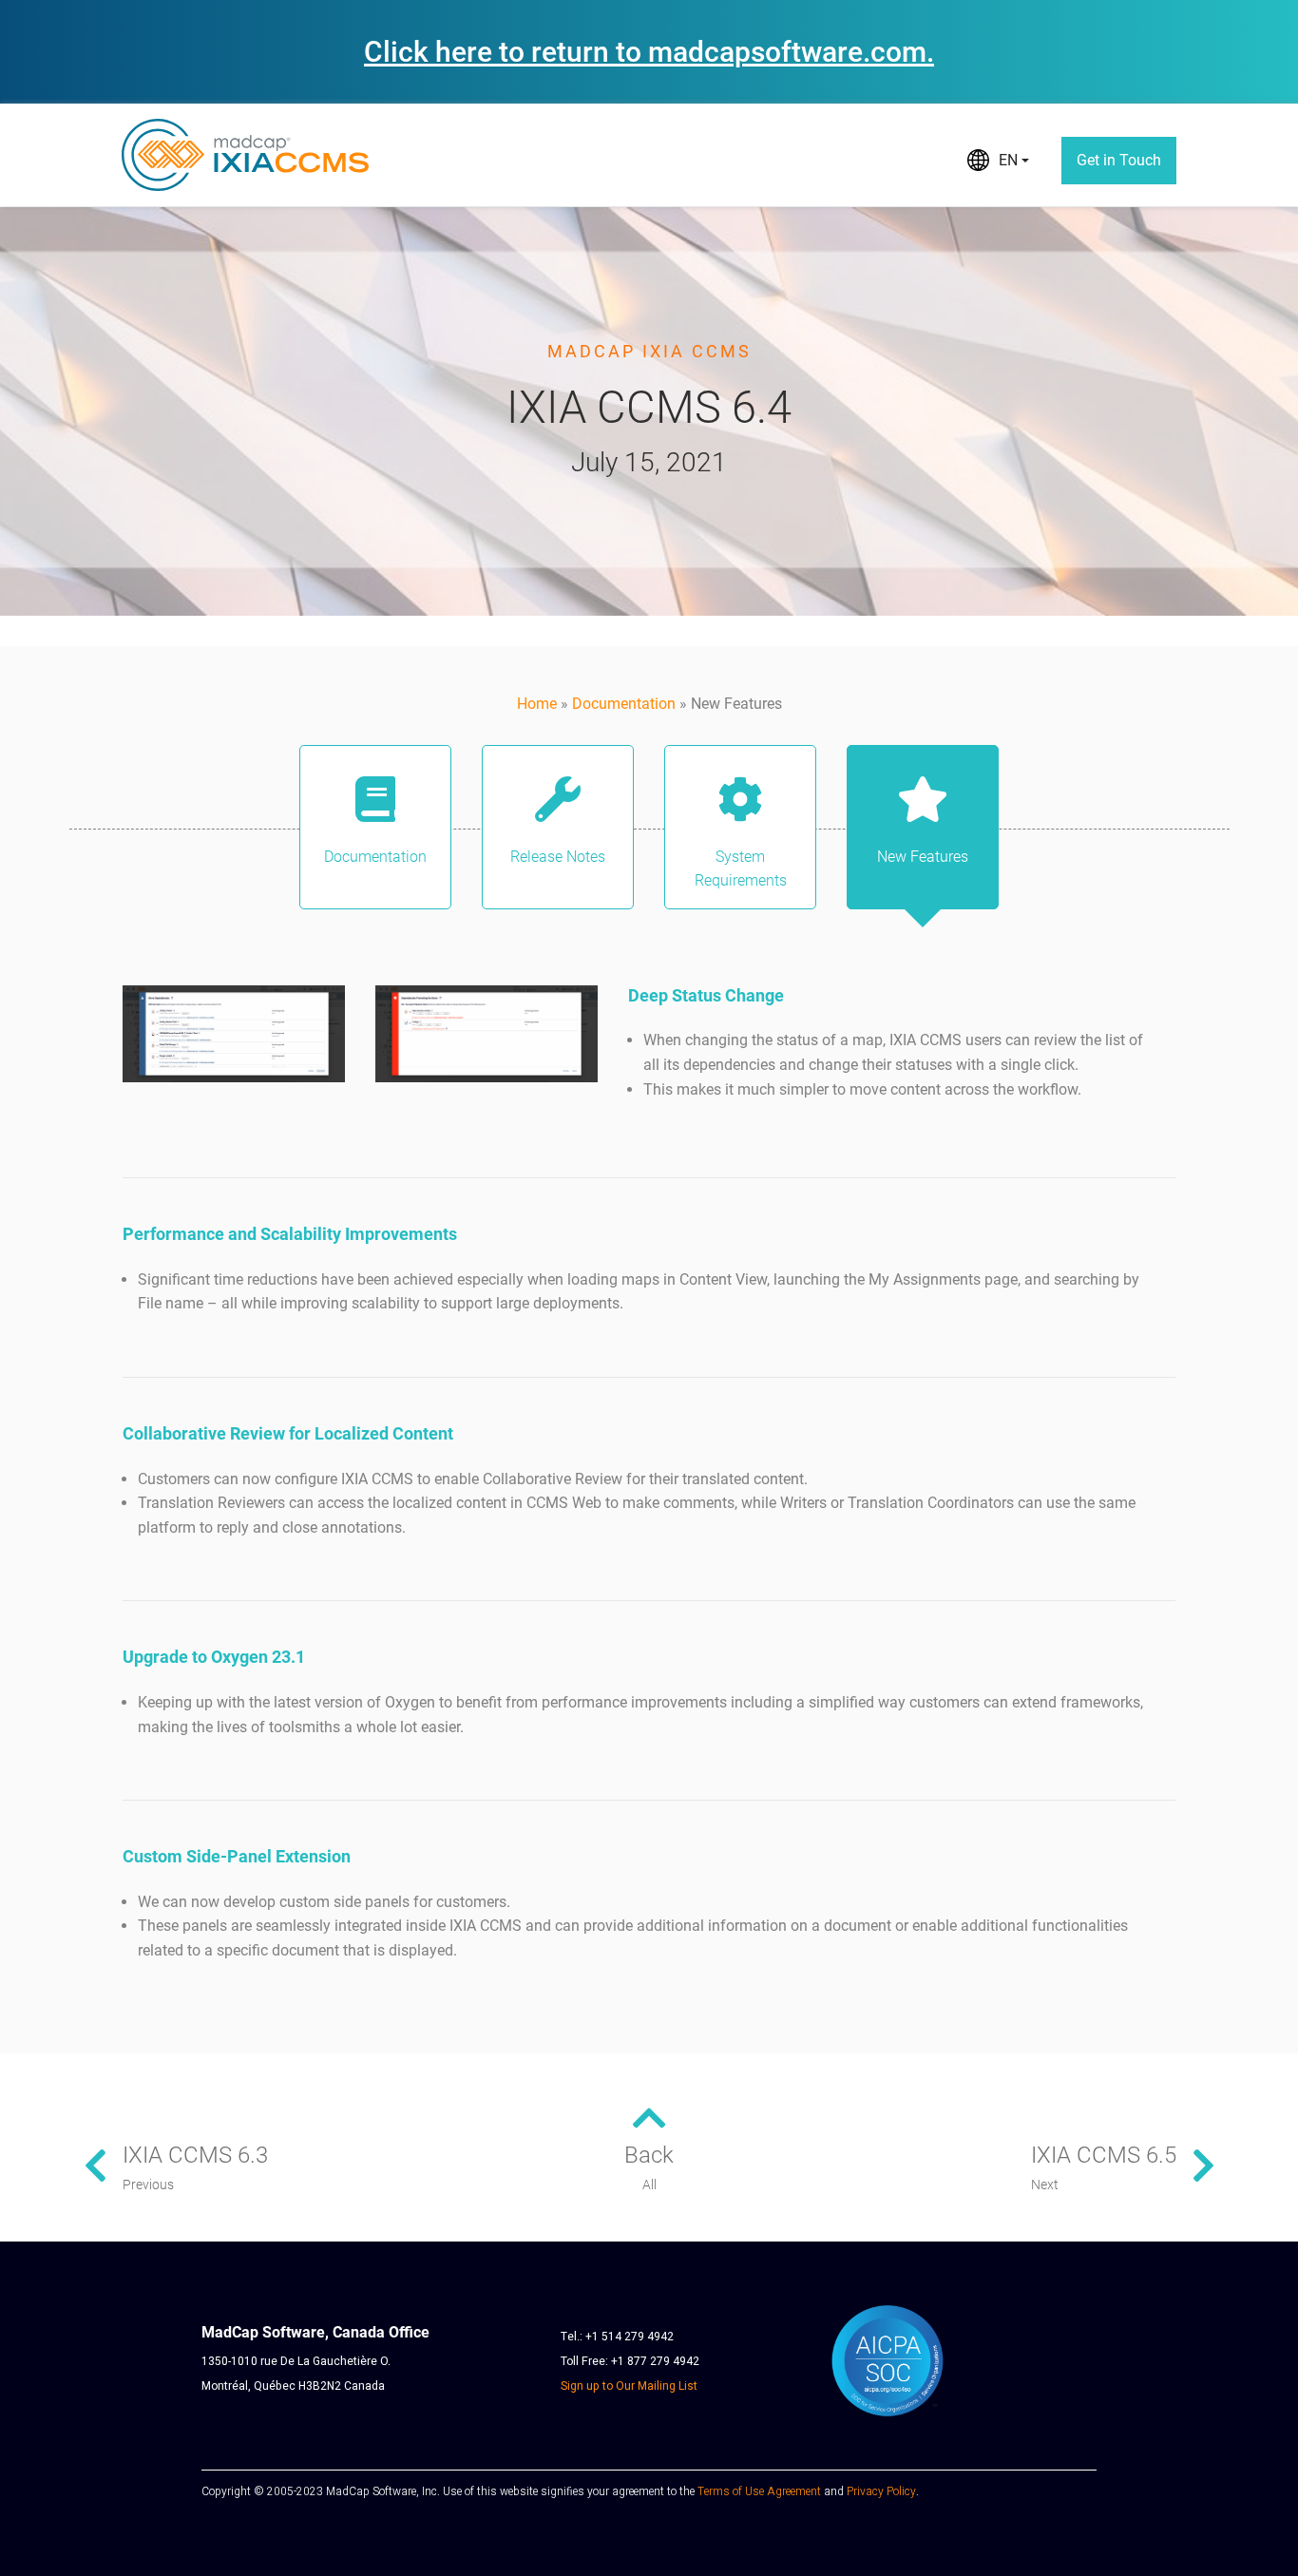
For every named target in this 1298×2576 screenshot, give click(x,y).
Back (649, 2155)
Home (537, 704)
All (649, 2185)
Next (1045, 2185)
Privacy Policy (881, 2491)
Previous (148, 2185)
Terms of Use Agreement (759, 2491)
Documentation (624, 704)
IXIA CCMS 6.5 (1104, 2155)
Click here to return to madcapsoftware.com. (649, 52)
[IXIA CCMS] (245, 155)
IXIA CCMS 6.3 (195, 2155)
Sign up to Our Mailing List (629, 2386)
